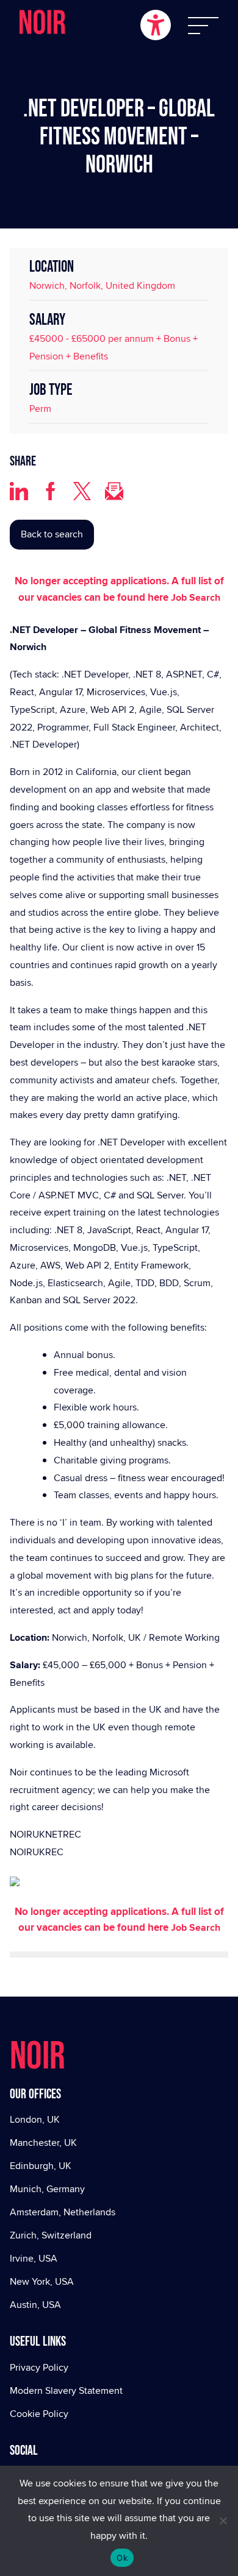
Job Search (196, 597)
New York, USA (42, 2281)
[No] (223, 2521)
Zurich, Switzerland (51, 2235)
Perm (40, 409)
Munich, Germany (47, 2189)
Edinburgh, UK (41, 2166)
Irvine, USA (34, 2258)
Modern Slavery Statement (66, 2390)
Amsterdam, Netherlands (63, 2212)
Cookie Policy (39, 2414)
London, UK (35, 2119)
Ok (122, 2558)
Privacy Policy (39, 2367)
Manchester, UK (43, 2143)
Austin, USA (35, 2305)
